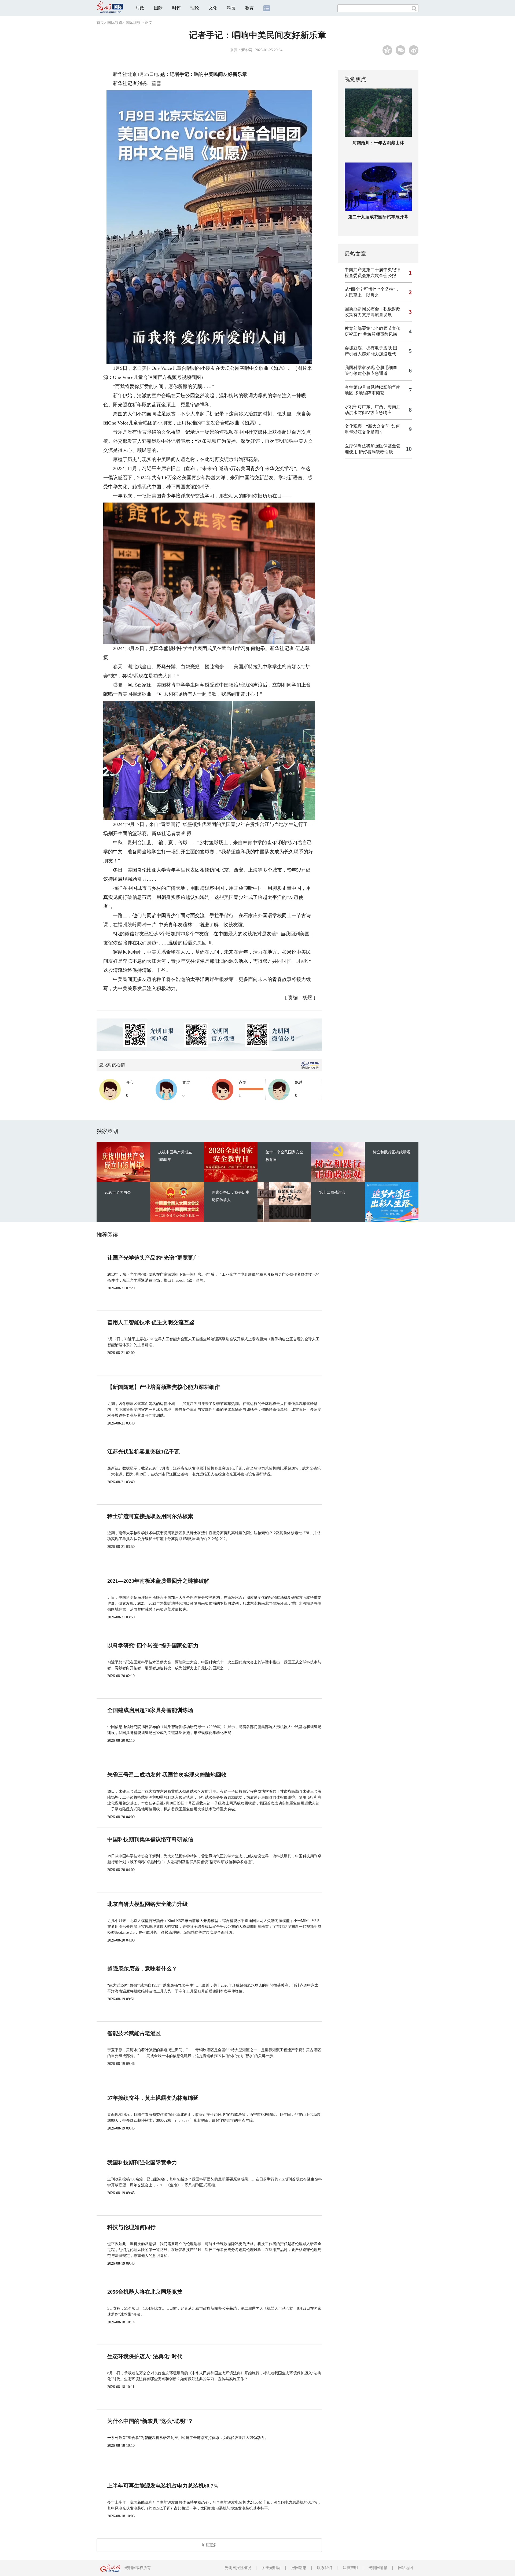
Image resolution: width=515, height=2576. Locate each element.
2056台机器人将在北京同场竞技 (145, 2292)
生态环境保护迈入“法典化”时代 (145, 2356)
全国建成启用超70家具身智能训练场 (150, 1710)
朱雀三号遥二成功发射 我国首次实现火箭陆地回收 (167, 1775)
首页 (100, 23)
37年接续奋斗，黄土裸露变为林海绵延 (153, 2098)
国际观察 (133, 23)
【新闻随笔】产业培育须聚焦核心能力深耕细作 (164, 1387)
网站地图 (406, 2568)
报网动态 (299, 2568)
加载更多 (209, 2545)
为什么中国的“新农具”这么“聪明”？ (150, 2421)
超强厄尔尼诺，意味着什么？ (142, 1969)
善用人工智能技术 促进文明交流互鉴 (151, 1322)
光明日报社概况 (238, 2568)
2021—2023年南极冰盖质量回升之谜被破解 (158, 1581)
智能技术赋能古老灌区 (134, 2033)
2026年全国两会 (118, 1192)
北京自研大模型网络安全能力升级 (148, 1904)
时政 (140, 8)
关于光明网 (271, 2568)
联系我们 (325, 2568)
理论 (195, 8)
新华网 (247, 50)
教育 (249, 8)
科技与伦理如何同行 (131, 2227)
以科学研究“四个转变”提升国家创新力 (153, 1645)
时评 (176, 8)
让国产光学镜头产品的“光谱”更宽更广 (153, 1258)
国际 (158, 8)
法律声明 (350, 2568)
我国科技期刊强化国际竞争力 (142, 2162)
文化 (213, 8)
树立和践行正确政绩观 (392, 1152)
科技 (231, 8)
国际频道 (115, 23)
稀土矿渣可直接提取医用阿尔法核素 (150, 1516)
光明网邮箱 (378, 2568)
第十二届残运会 (332, 1192)
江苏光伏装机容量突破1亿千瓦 (144, 1452)
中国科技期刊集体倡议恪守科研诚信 (150, 1839)
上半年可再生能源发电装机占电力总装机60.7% (163, 2486)
